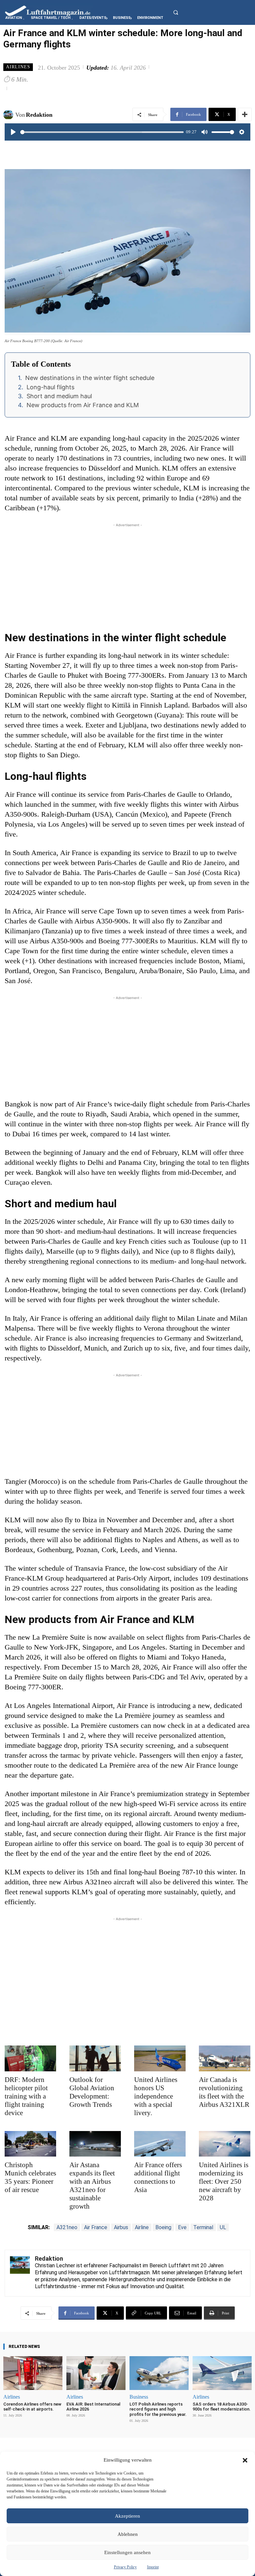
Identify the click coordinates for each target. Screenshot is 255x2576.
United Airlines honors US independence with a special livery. (156, 2096)
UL (223, 2227)
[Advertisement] (127, 575)
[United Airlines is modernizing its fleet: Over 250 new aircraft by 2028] (225, 2144)
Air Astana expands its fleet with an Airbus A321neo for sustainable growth (92, 2186)
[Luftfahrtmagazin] (53, 10)
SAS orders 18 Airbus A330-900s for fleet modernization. (222, 2407)
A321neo (67, 2227)
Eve (182, 2227)
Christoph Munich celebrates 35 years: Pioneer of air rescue (30, 2177)
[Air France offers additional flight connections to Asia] (160, 2144)
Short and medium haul (59, 396)
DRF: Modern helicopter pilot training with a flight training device (26, 2096)
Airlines (18, 67)
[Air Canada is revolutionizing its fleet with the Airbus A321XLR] (225, 2058)
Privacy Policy (125, 2567)
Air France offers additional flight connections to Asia (158, 2177)
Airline (142, 2227)
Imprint (153, 2567)
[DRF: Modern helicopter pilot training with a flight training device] (30, 2058)
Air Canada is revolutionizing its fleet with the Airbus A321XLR (224, 2092)
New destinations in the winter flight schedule (90, 378)
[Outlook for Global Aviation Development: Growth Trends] (95, 2058)
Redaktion (39, 115)
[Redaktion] (9, 115)
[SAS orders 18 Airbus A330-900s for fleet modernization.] (222, 2373)
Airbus (121, 2227)
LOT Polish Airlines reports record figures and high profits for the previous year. (158, 2409)
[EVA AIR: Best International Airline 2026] (96, 2373)
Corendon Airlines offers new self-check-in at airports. (32, 2407)
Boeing (163, 2227)
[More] (245, 114)
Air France (96, 2227)
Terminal (203, 2227)
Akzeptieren (127, 2516)
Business (139, 2397)
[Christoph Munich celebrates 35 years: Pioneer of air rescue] (30, 2144)
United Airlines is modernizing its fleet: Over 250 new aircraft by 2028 (224, 2181)
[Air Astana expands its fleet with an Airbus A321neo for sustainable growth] (95, 2144)
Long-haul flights (50, 387)
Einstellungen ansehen (127, 2552)
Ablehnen (128, 2534)
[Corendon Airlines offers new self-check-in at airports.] (33, 2373)
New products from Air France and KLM (83, 405)
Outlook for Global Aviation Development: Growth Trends (92, 2092)
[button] (245, 2460)
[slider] (102, 132)
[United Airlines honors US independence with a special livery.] (160, 2058)
